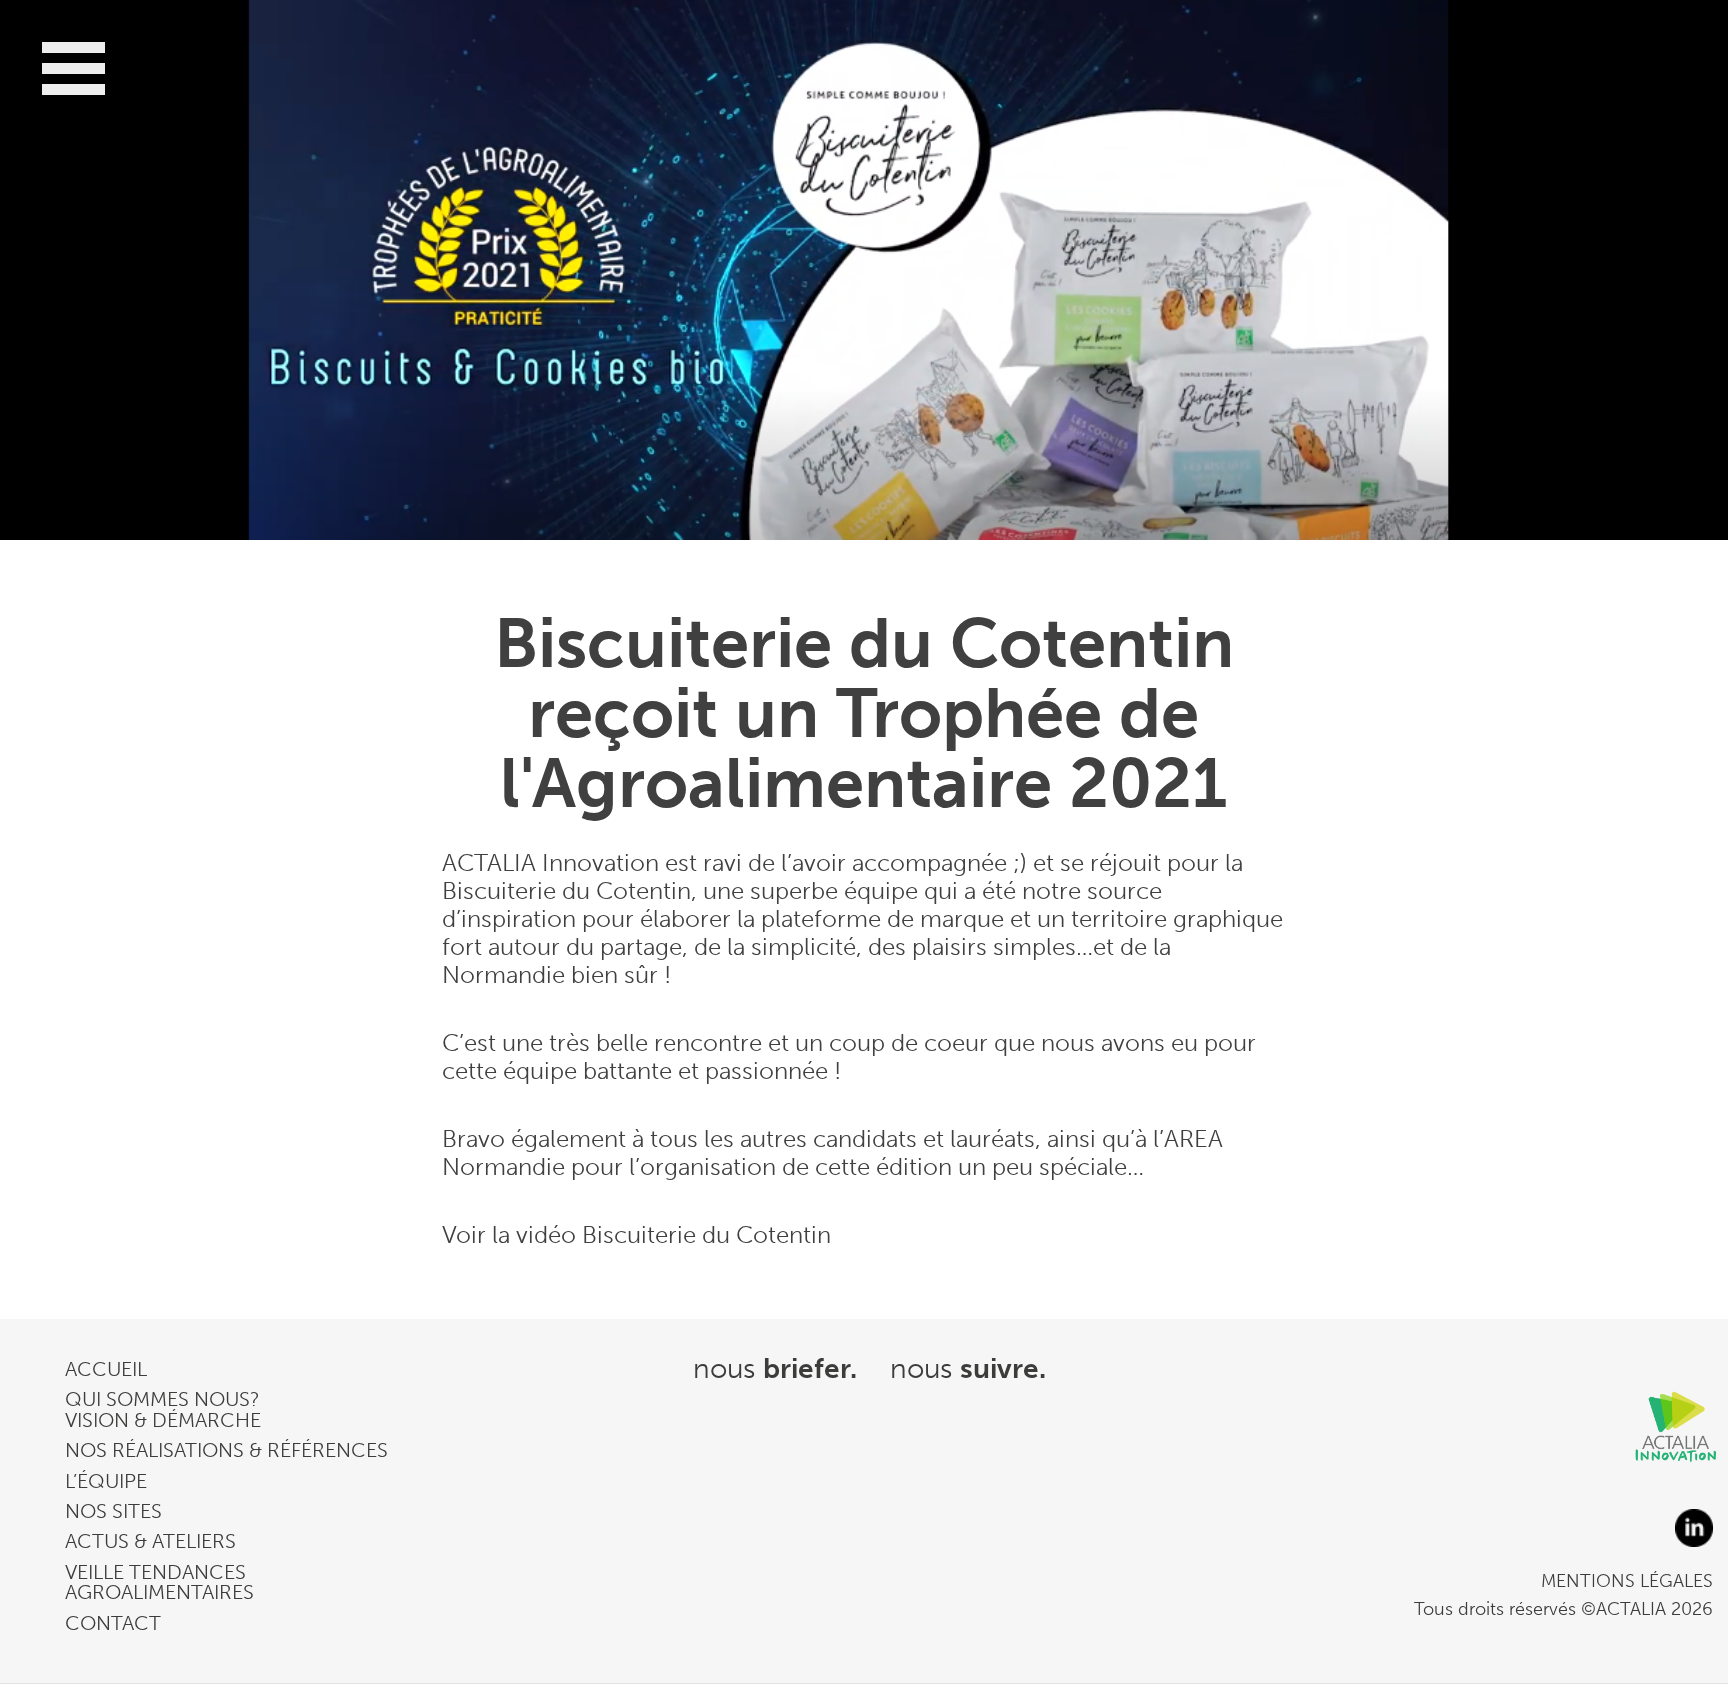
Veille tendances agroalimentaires (159, 1582)
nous (775, 1368)
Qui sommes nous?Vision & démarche (163, 1409)
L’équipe (106, 1481)
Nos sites (113, 1511)
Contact (113, 1623)
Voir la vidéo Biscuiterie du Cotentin (636, 1234)
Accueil (106, 1369)
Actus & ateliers (150, 1541)
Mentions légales (1627, 1581)
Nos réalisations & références (226, 1450)
